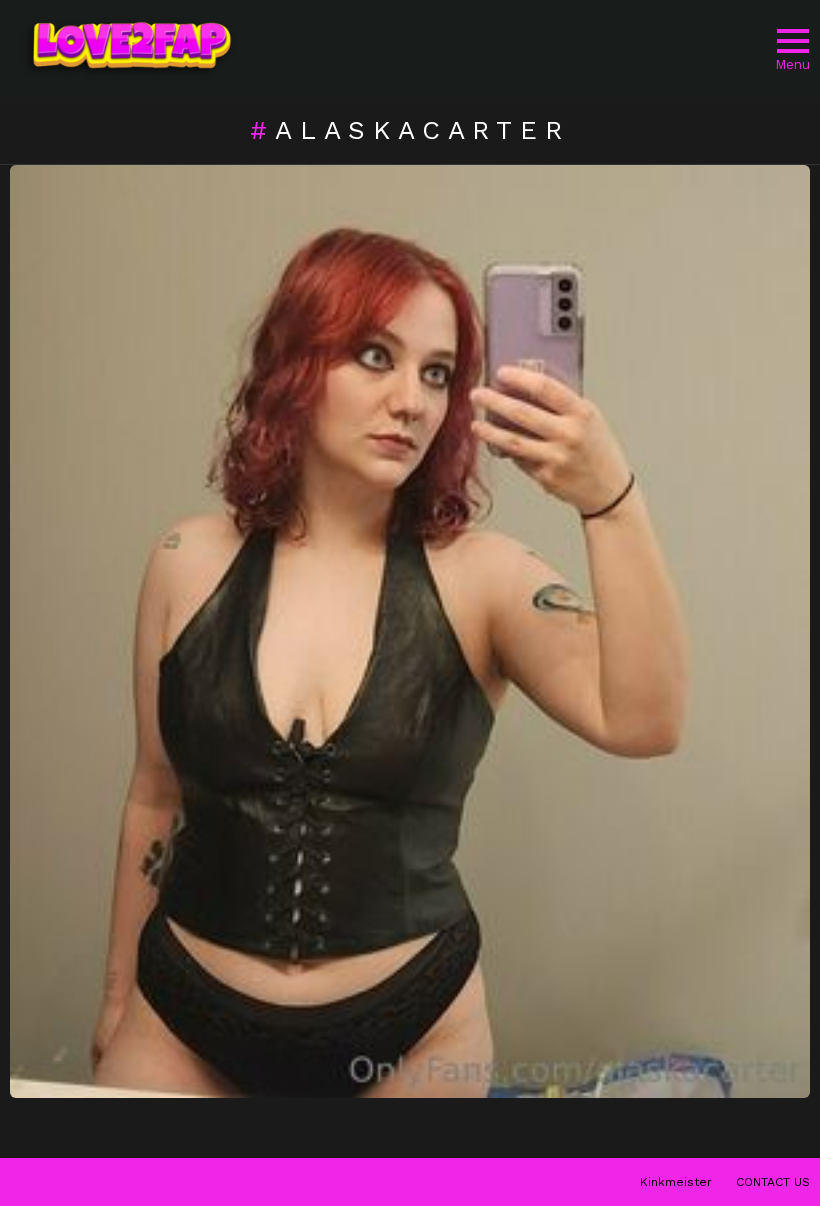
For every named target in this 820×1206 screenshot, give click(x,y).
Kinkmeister (676, 1182)
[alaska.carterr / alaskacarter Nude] (410, 631)
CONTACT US (773, 1182)
